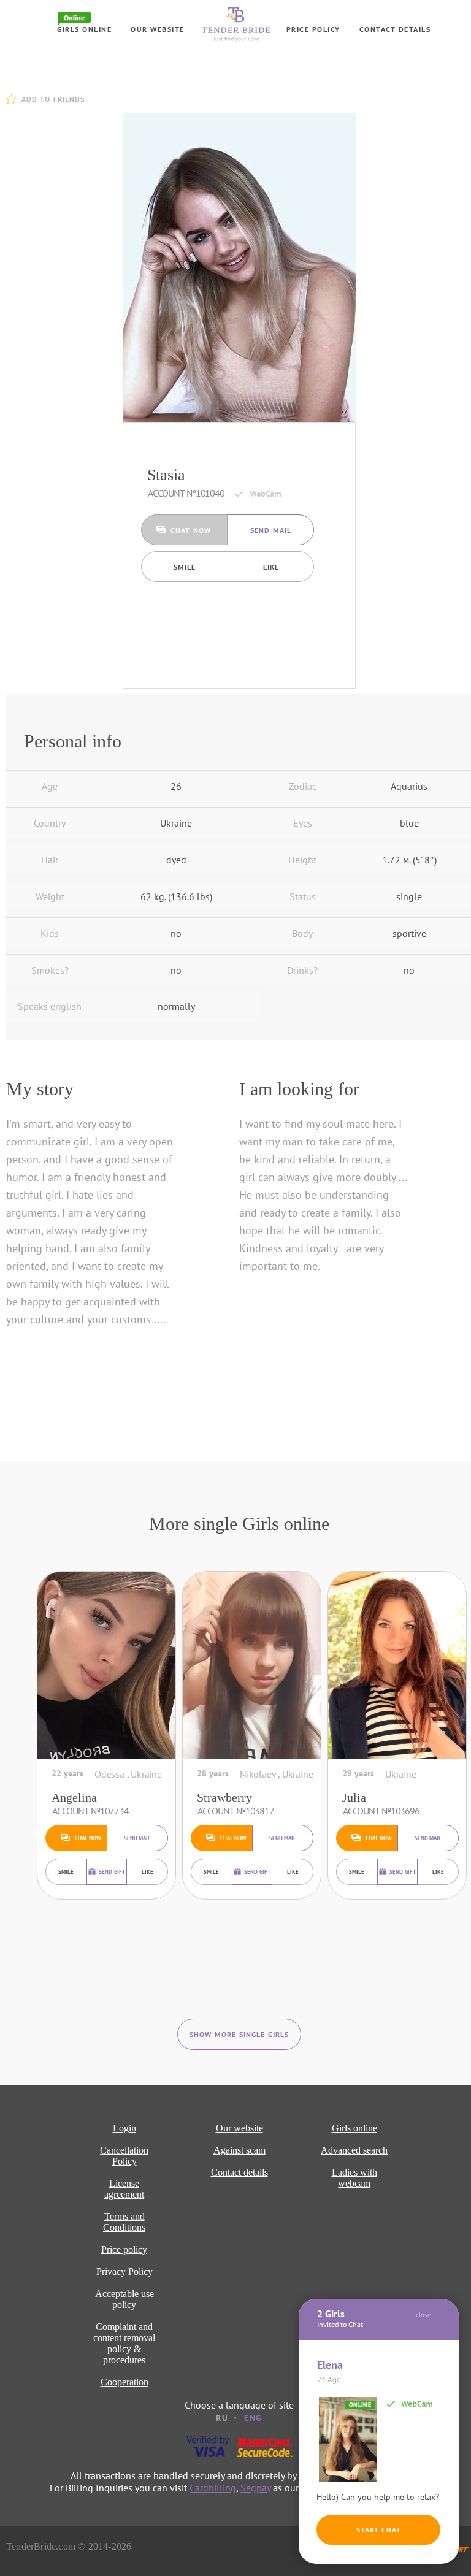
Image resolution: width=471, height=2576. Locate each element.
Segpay (255, 2488)
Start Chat (379, 2530)
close (423, 2315)
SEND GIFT (112, 1872)
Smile (185, 567)
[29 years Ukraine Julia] (397, 1665)
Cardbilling (213, 2488)
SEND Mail (271, 530)
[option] (239, 268)
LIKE (271, 567)
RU (222, 2418)
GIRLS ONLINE (84, 29)
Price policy (313, 29)
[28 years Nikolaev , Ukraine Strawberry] (252, 1665)
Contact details (395, 29)
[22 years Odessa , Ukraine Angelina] (106, 1665)
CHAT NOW (191, 530)
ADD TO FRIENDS (53, 99)
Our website (158, 29)
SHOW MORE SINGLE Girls (239, 2034)
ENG (253, 2418)
